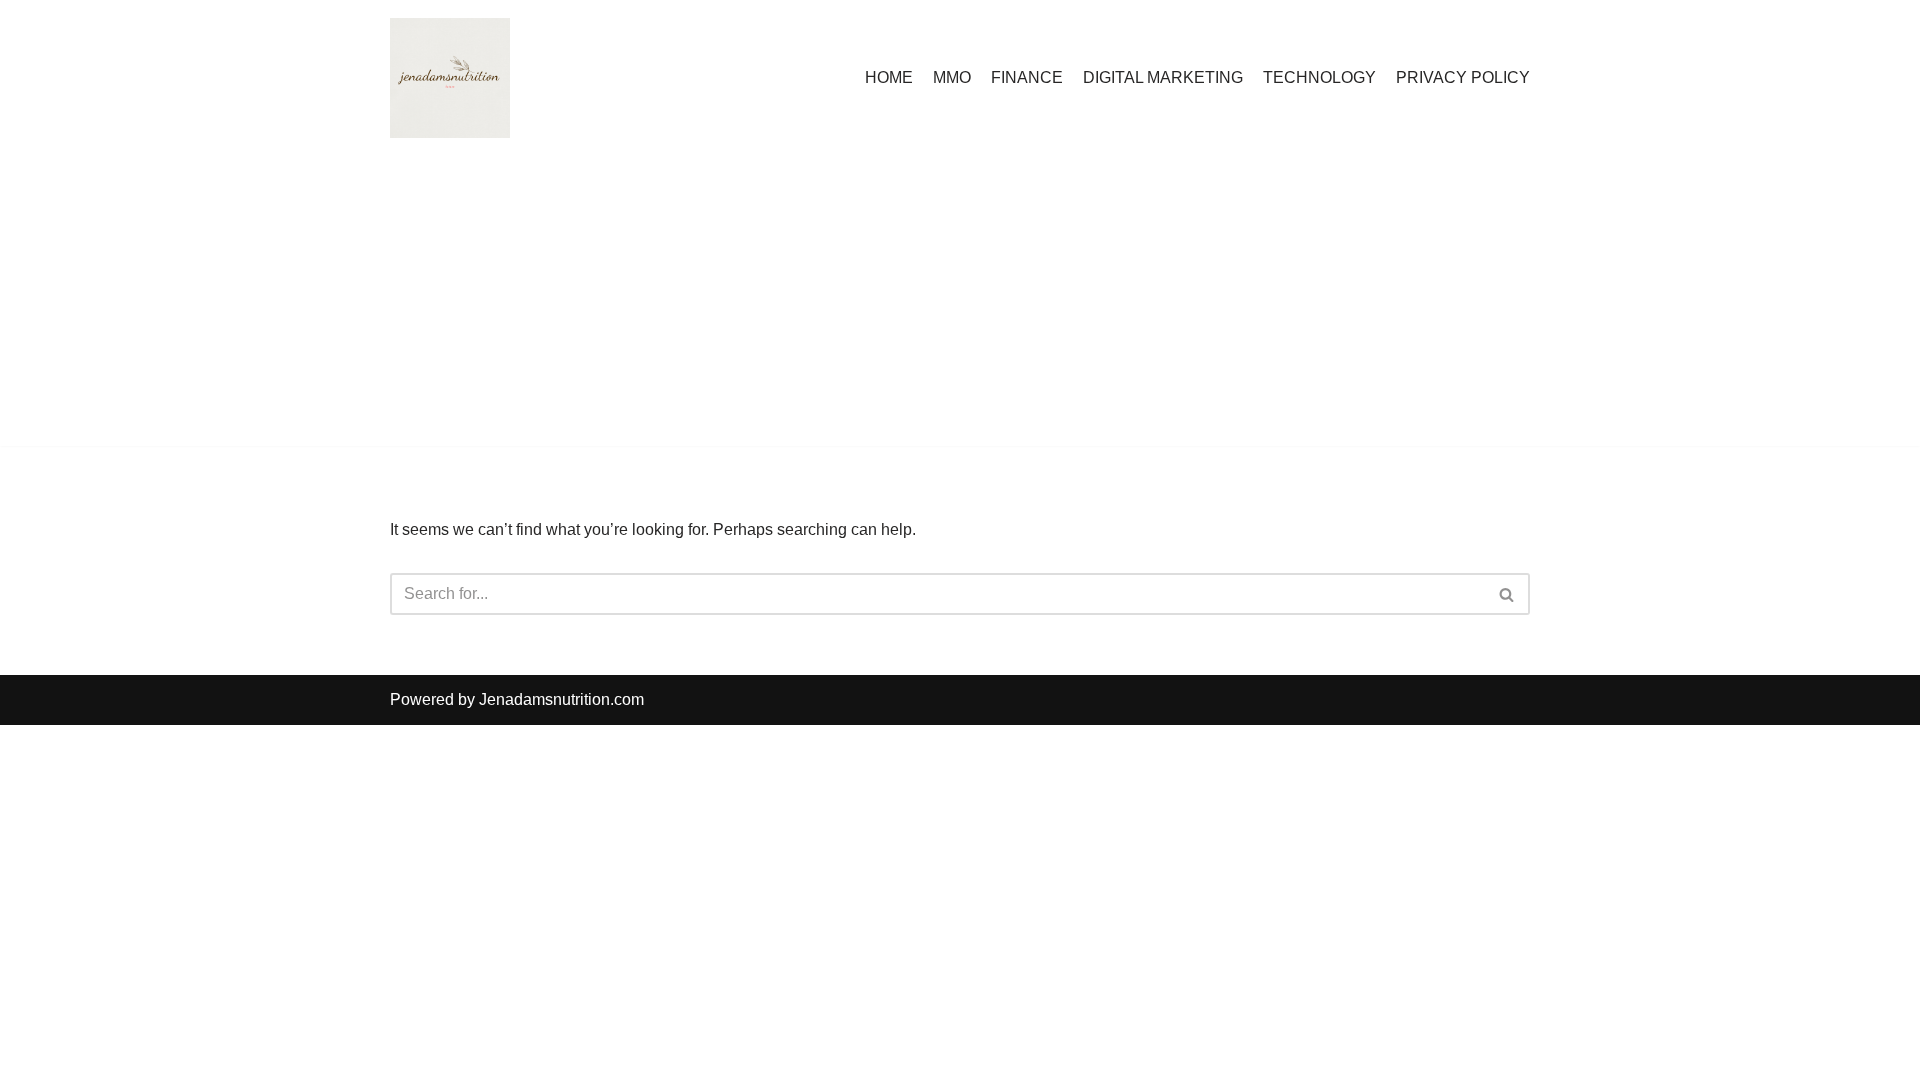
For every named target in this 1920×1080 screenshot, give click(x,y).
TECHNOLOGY (1319, 77)
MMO (952, 77)
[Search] (1507, 594)
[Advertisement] (960, 306)
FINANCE (1027, 77)
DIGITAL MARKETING (1163, 77)
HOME (889, 77)
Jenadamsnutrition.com (561, 699)
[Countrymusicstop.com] (450, 78)
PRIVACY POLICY (1463, 77)
